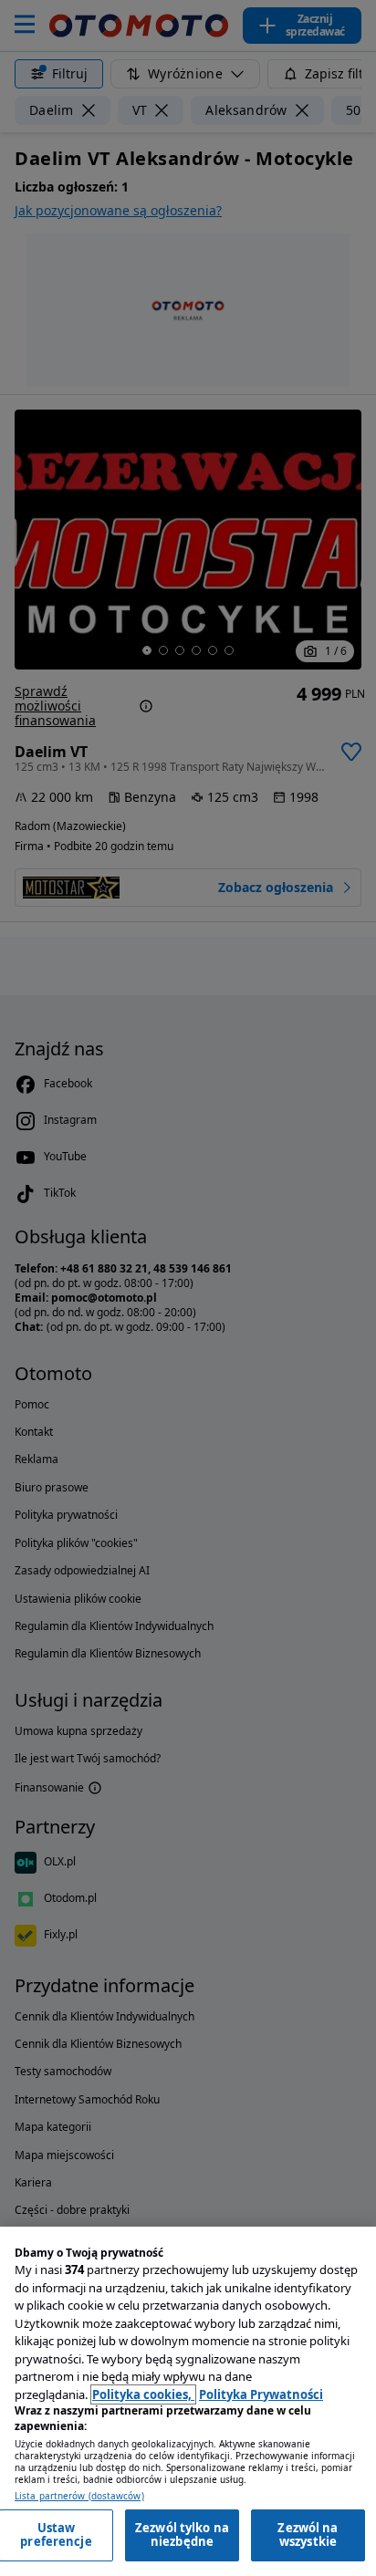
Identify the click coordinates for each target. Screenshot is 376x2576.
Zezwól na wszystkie (308, 2535)
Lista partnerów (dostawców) (79, 2496)
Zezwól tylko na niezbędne (182, 2535)
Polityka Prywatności (261, 2394)
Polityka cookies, (143, 2394)
